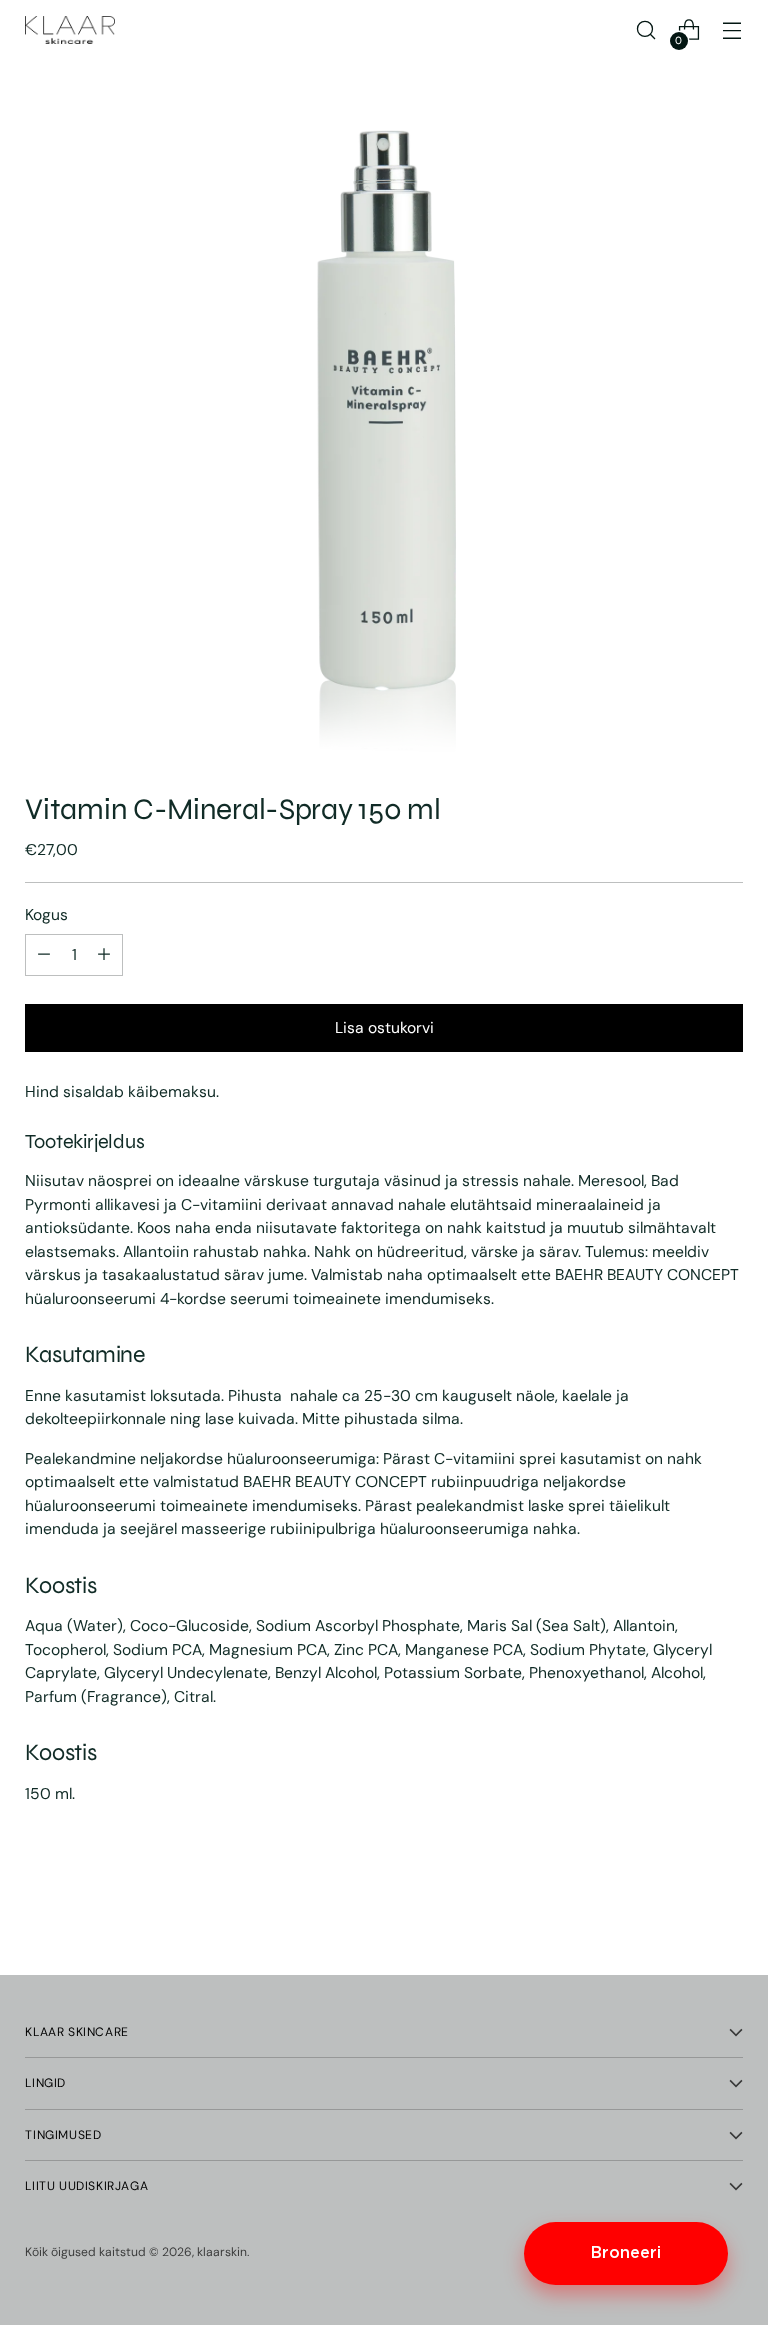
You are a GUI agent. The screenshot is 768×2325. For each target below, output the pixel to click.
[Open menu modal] (732, 30)
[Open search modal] (646, 30)
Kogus (46, 914)
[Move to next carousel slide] (726, 1906)
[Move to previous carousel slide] (680, 1907)
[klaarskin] (70, 30)
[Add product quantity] (44, 955)
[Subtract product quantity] (104, 955)
